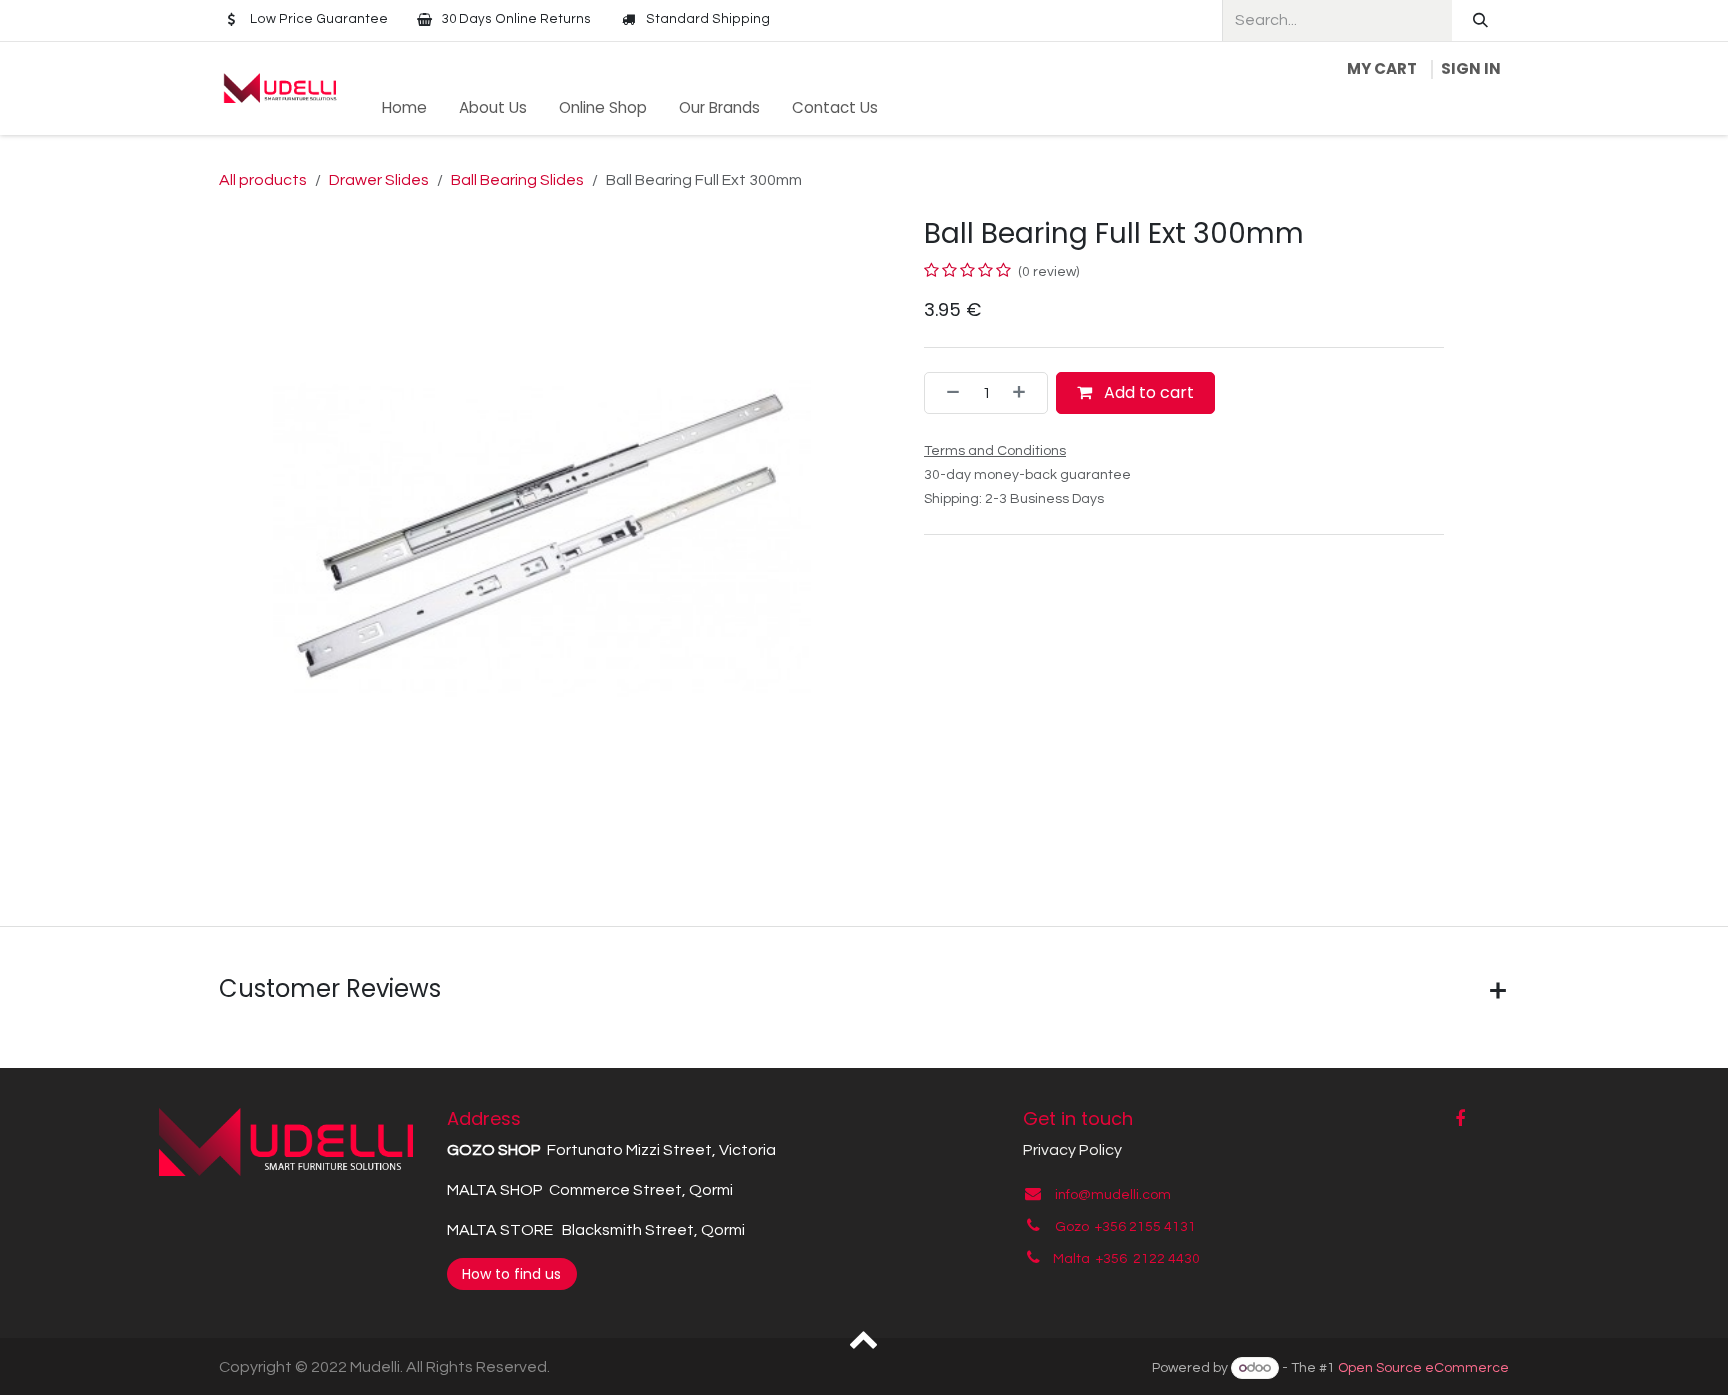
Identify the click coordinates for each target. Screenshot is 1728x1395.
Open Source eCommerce (1423, 1368)
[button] (864, 1338)
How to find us (511, 1274)
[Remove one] (947, 393)
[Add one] (1025, 393)
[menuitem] (404, 108)
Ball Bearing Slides (517, 180)
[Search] (1480, 20)
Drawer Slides (379, 180)
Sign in (1471, 68)
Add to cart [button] (1147, 392)
